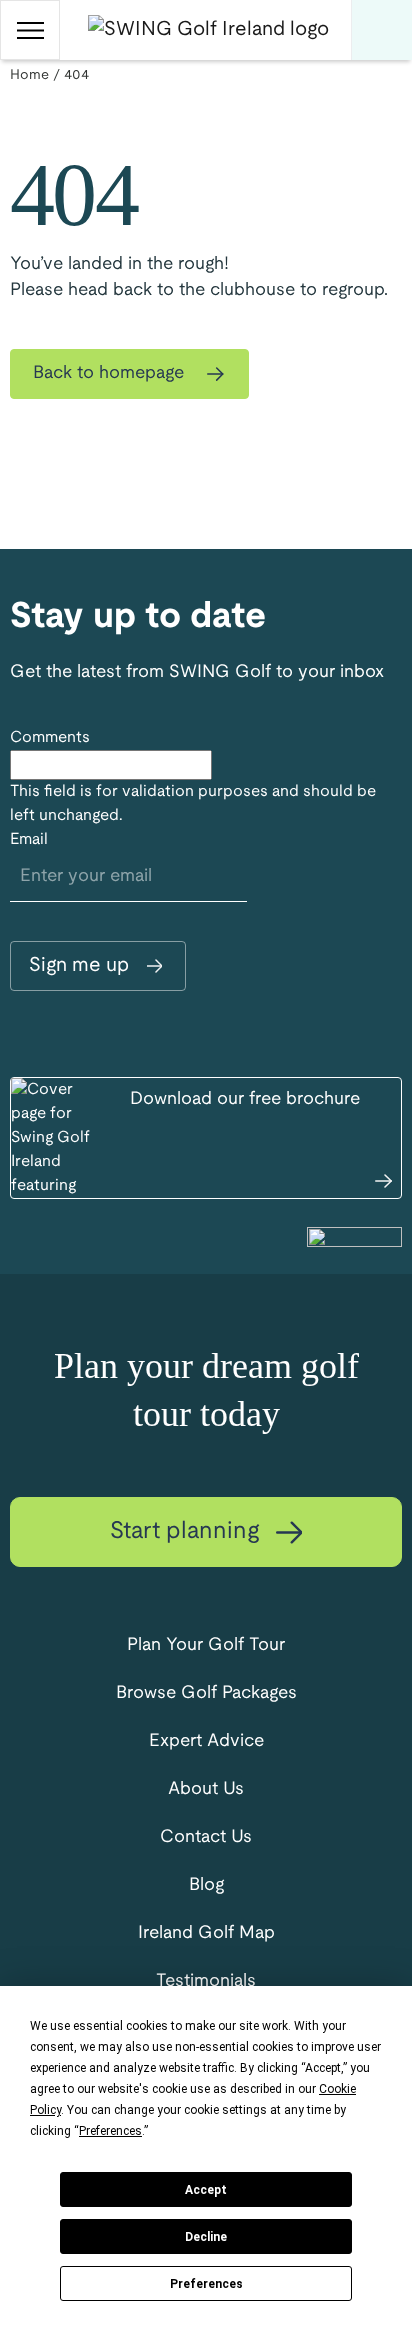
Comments (50, 737)
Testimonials (206, 1981)
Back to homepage (111, 373)
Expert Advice (206, 1741)
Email (29, 839)
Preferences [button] (110, 2131)
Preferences (206, 2284)
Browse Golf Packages (206, 1693)
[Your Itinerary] (382, 30)
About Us (206, 1789)
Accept (206, 2190)
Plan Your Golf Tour (206, 1645)
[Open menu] (30, 30)
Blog (206, 1885)
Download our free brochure (245, 1099)
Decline (206, 2237)
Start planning (188, 1532)
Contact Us (206, 1837)
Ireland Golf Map (206, 1933)
